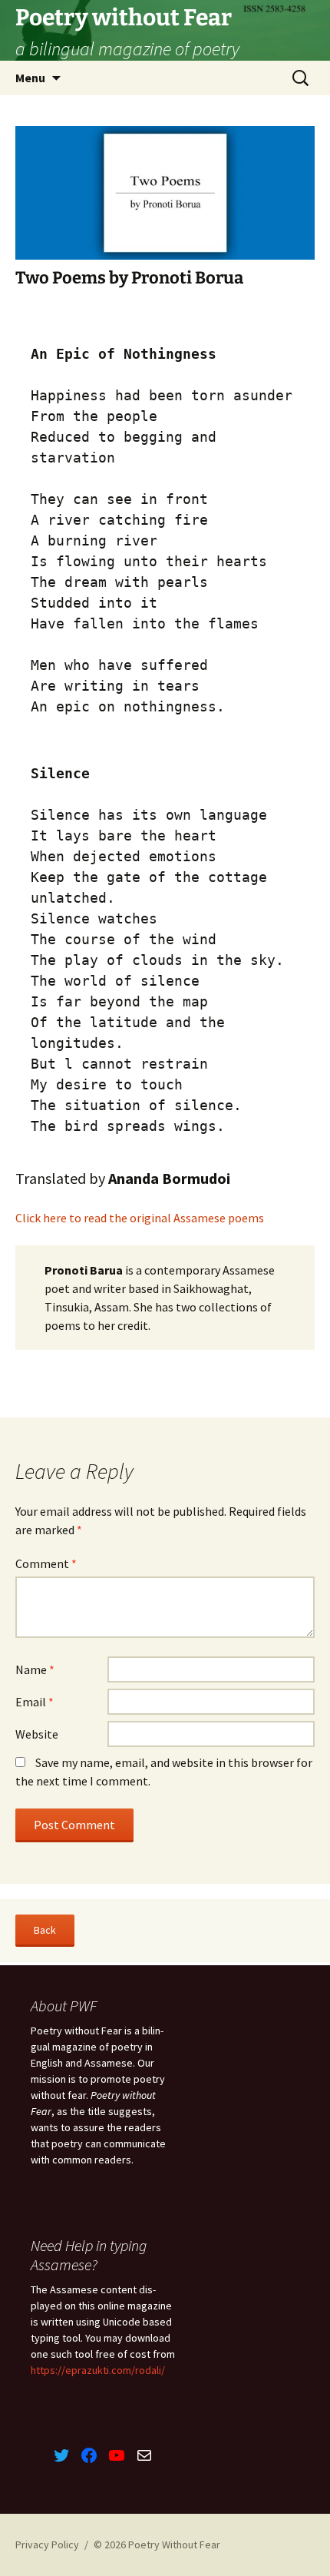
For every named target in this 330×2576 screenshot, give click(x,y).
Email (35, 1702)
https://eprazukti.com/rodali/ (98, 2370)
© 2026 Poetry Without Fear (157, 2545)
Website (37, 1734)
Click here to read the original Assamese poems (140, 1218)
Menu (30, 78)
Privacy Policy (47, 2545)
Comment (46, 1563)
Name (35, 1669)
